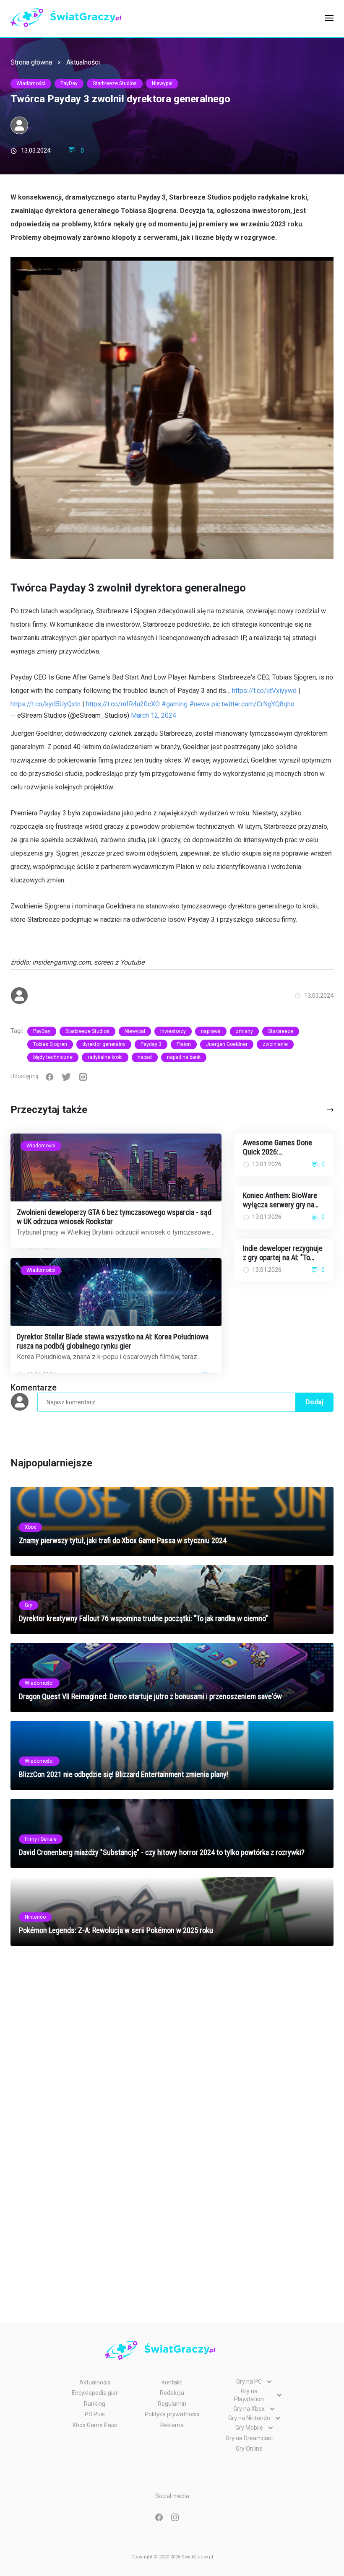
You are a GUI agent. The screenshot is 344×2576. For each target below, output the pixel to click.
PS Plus (95, 2414)
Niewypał (162, 83)
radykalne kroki (105, 1057)
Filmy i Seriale (41, 1839)
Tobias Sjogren (50, 1044)
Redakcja (172, 2393)
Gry (29, 1605)
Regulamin (172, 2404)
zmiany (244, 1031)
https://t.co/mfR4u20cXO (123, 704)
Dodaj (314, 1402)
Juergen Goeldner (227, 1044)
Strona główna (31, 62)
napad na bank (184, 1057)
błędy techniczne (53, 1057)
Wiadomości (31, 83)
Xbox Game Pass (95, 2425)
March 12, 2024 (154, 715)
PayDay (69, 83)
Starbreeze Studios (115, 83)
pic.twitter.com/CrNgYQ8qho (253, 704)
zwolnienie (275, 1044)
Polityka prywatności (172, 2414)
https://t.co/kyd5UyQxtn (46, 704)
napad (145, 1057)
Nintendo (35, 1917)
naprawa (211, 1031)
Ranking (95, 2404)
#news (199, 704)
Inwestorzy (173, 1031)
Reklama (172, 2425)
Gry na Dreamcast (249, 2438)
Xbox (30, 1527)
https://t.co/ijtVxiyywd (264, 691)
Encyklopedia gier (95, 2393)
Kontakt (172, 2382)
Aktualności (83, 62)
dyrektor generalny (104, 1044)
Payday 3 (151, 1044)
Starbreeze (281, 1031)
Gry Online (249, 2449)
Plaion (184, 1044)
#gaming (175, 704)
